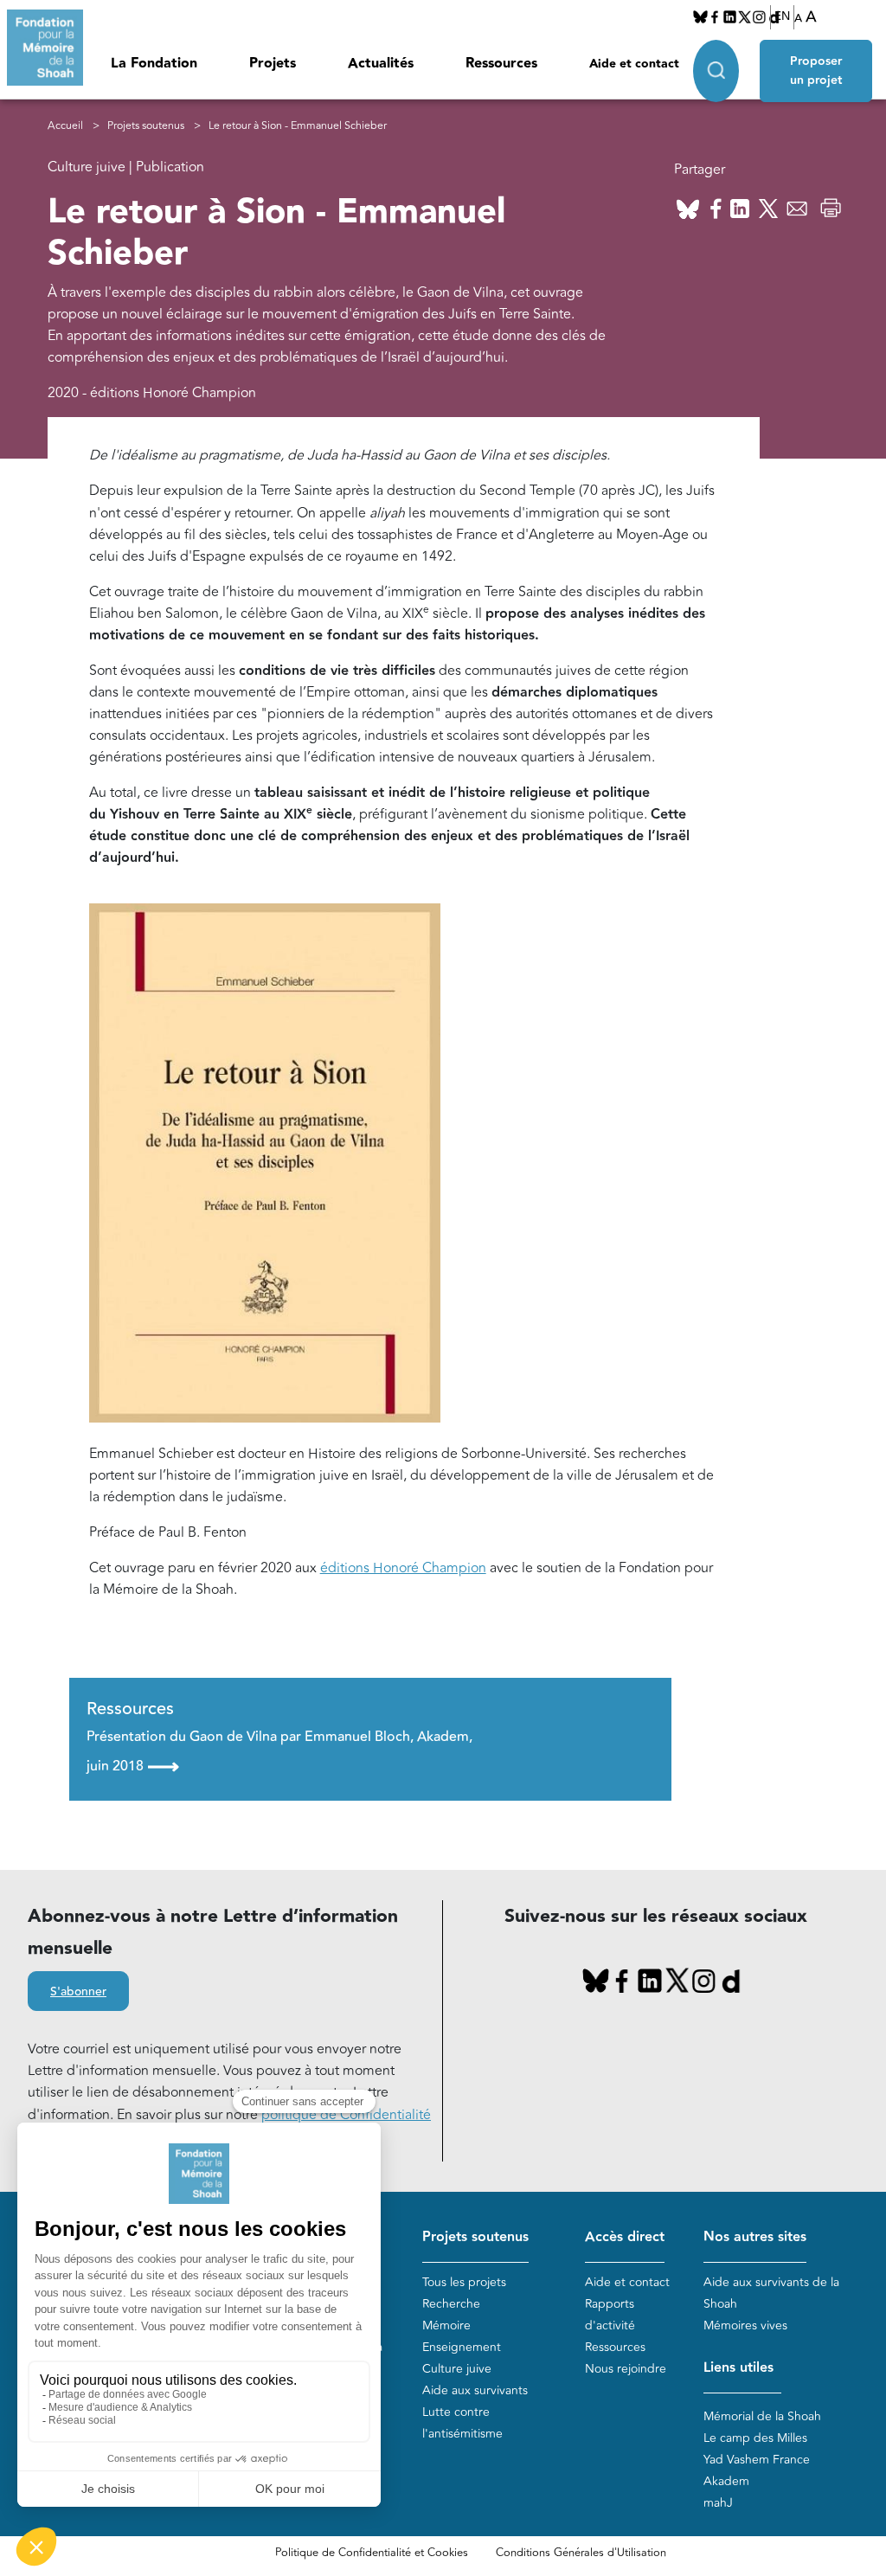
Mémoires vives (745, 2325)
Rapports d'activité (610, 2315)
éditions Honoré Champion (403, 1568)
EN (782, 16)
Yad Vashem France (757, 2460)
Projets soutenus (146, 126)
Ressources (501, 64)
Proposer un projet (816, 71)
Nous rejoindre (626, 2369)
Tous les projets (464, 2282)
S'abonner (78, 1992)
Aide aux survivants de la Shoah (771, 2293)
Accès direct (625, 2237)
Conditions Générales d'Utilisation (581, 2553)
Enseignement (462, 2347)
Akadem (726, 2481)
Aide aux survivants (475, 2390)
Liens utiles (738, 2368)
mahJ (718, 2503)
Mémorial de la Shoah (762, 2416)
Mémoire (446, 2325)
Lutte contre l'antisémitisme (462, 2423)
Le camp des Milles (755, 2438)
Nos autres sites (755, 2237)
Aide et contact (634, 64)
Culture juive (457, 2369)
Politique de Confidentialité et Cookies (372, 2553)
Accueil (65, 126)
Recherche (451, 2304)
